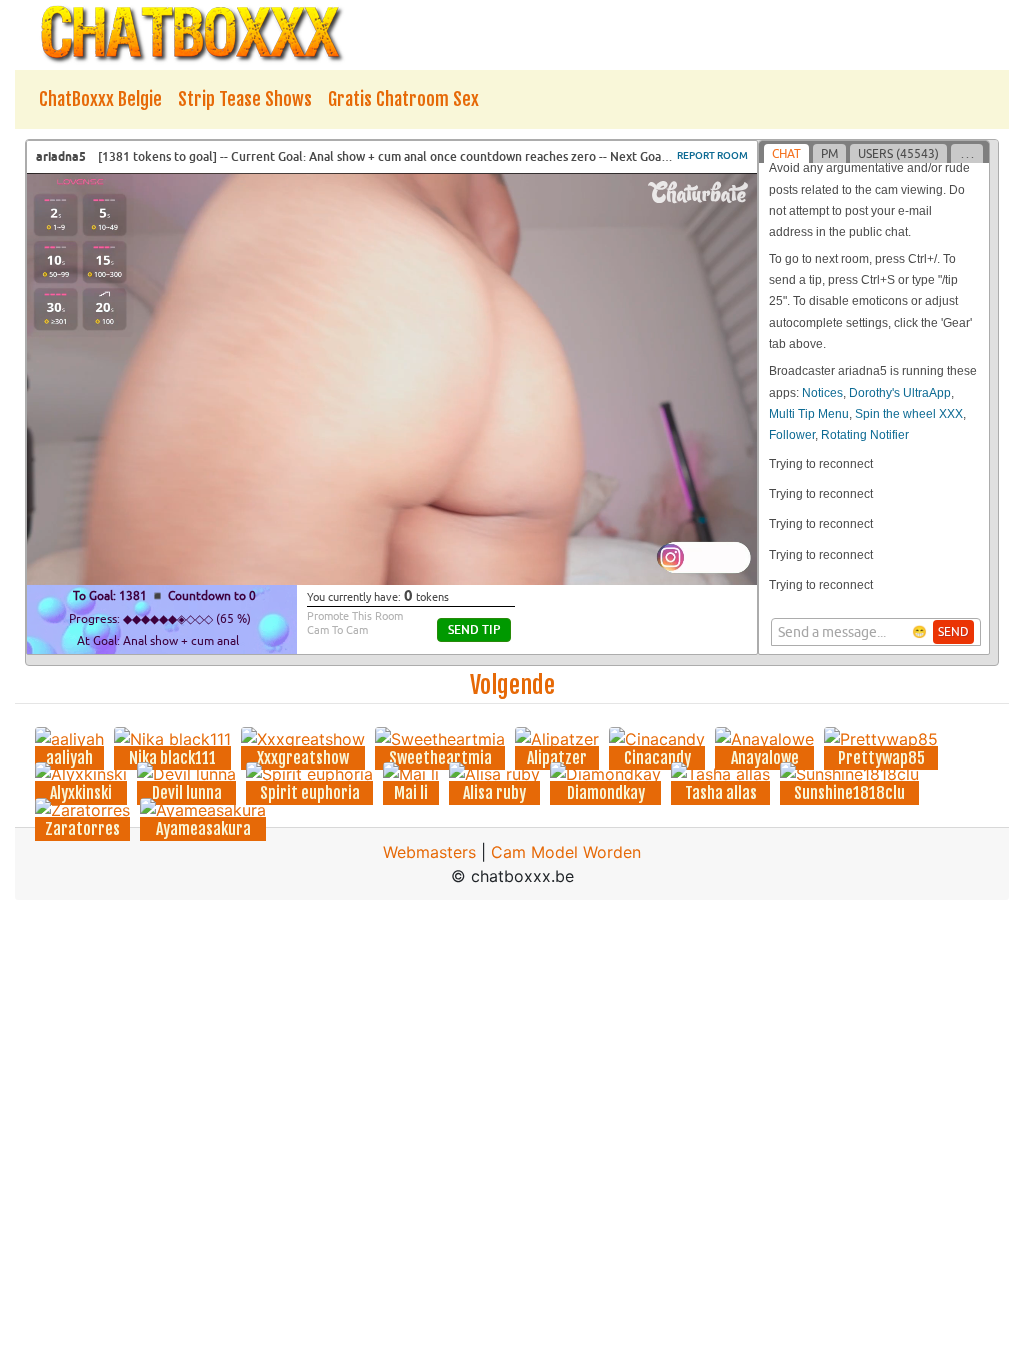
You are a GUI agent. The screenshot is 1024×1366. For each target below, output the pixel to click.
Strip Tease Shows (245, 99)
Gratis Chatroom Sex (403, 99)
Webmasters (429, 852)
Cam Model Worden (566, 852)
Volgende (512, 685)
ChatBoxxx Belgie (100, 99)
